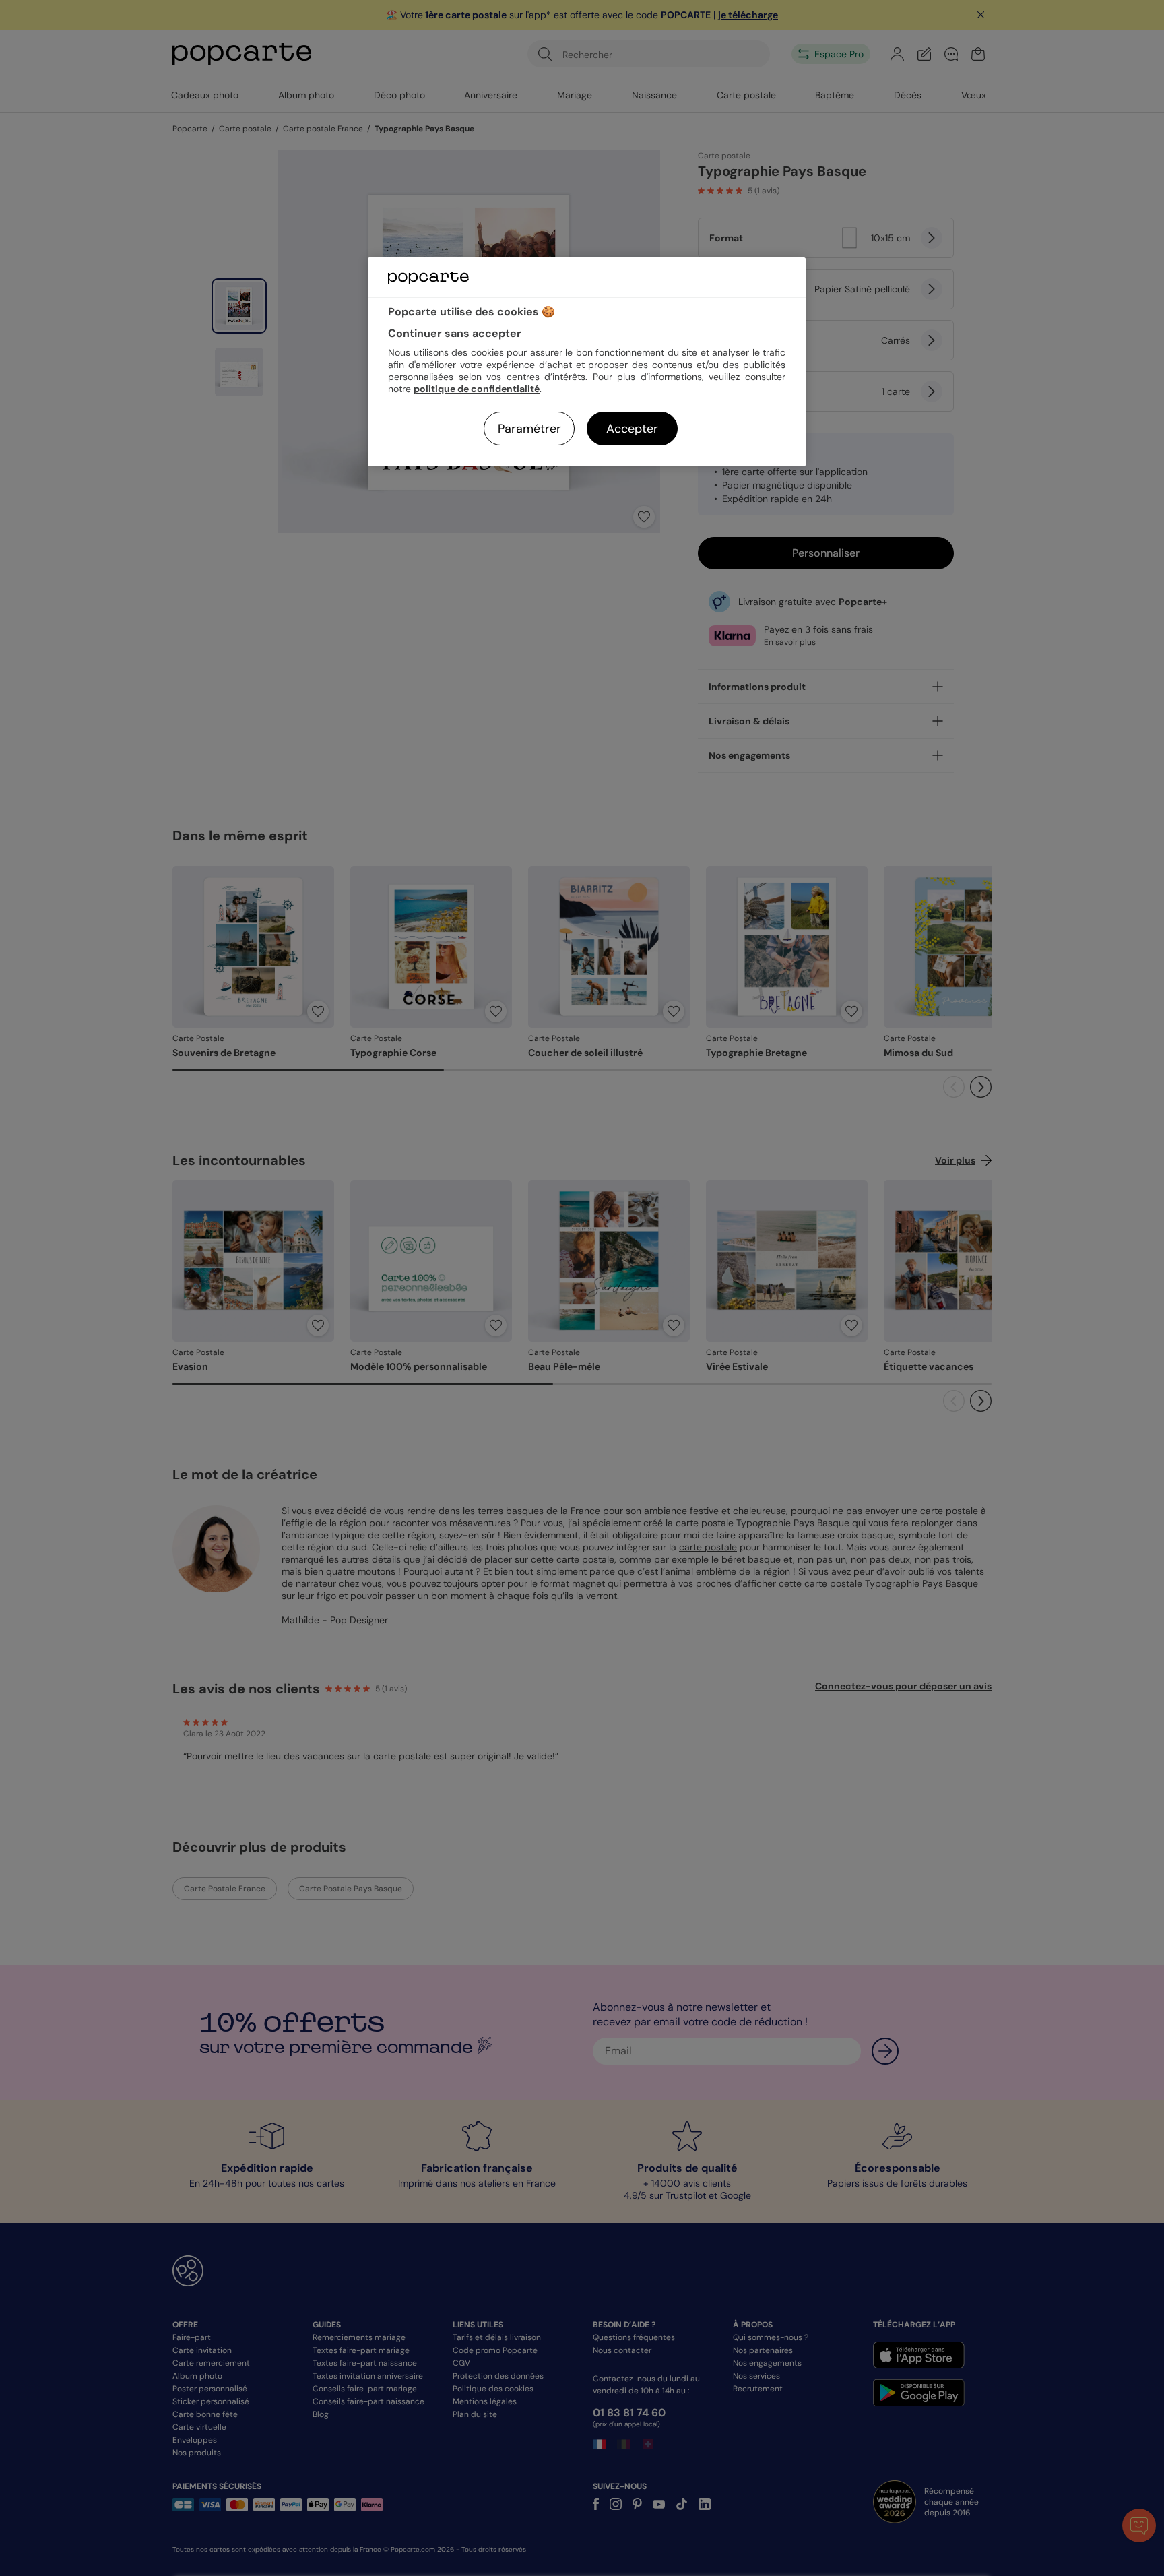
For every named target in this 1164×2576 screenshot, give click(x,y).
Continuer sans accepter (455, 333)
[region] (587, 362)
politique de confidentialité (477, 389)
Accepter (632, 429)
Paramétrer (529, 429)
